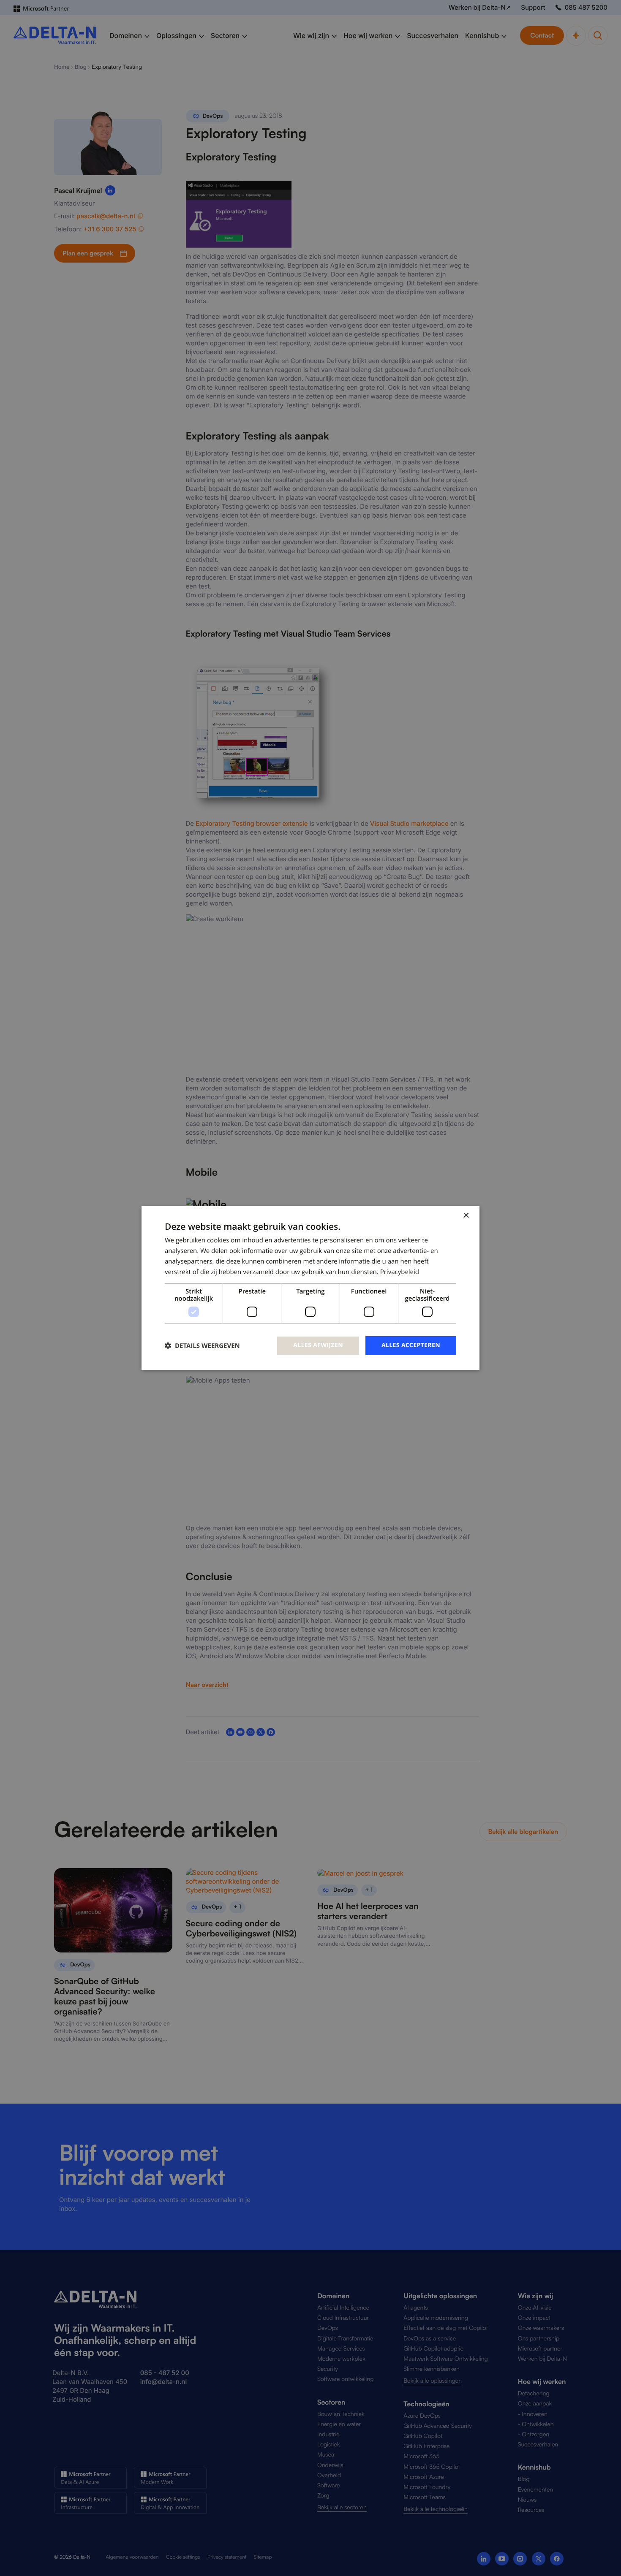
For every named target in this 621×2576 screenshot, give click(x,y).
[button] (202, 1346)
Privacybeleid (400, 1272)
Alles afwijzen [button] (318, 1345)
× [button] (466, 1216)
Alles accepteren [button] (411, 1345)
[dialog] (310, 1288)
